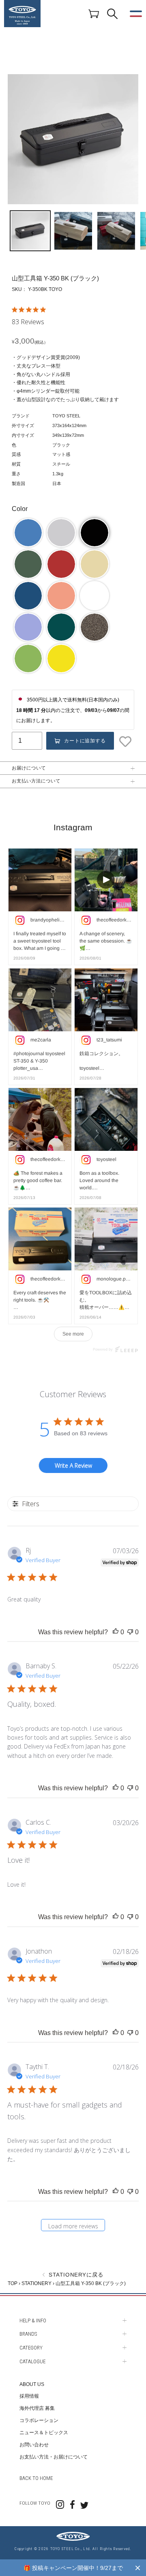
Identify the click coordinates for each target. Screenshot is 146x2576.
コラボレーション (39, 2420)
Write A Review (73, 1465)
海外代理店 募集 (37, 2408)
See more (73, 1334)
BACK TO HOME (36, 2478)
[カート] (94, 13)
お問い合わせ (34, 2445)
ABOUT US (32, 2384)
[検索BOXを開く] (112, 14)
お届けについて (29, 768)
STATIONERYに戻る (75, 2275)
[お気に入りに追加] (126, 742)
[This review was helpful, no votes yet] (116, 1632)
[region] (73, 2568)
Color (20, 509)
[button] (28, 533)
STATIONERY (36, 2283)
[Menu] (136, 14)
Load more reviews (73, 2226)
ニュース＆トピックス (44, 2433)
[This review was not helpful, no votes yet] (130, 1632)
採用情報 (29, 2396)
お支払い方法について (36, 781)
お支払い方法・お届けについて (54, 2457)
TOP (13, 2283)
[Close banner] (138, 2568)
